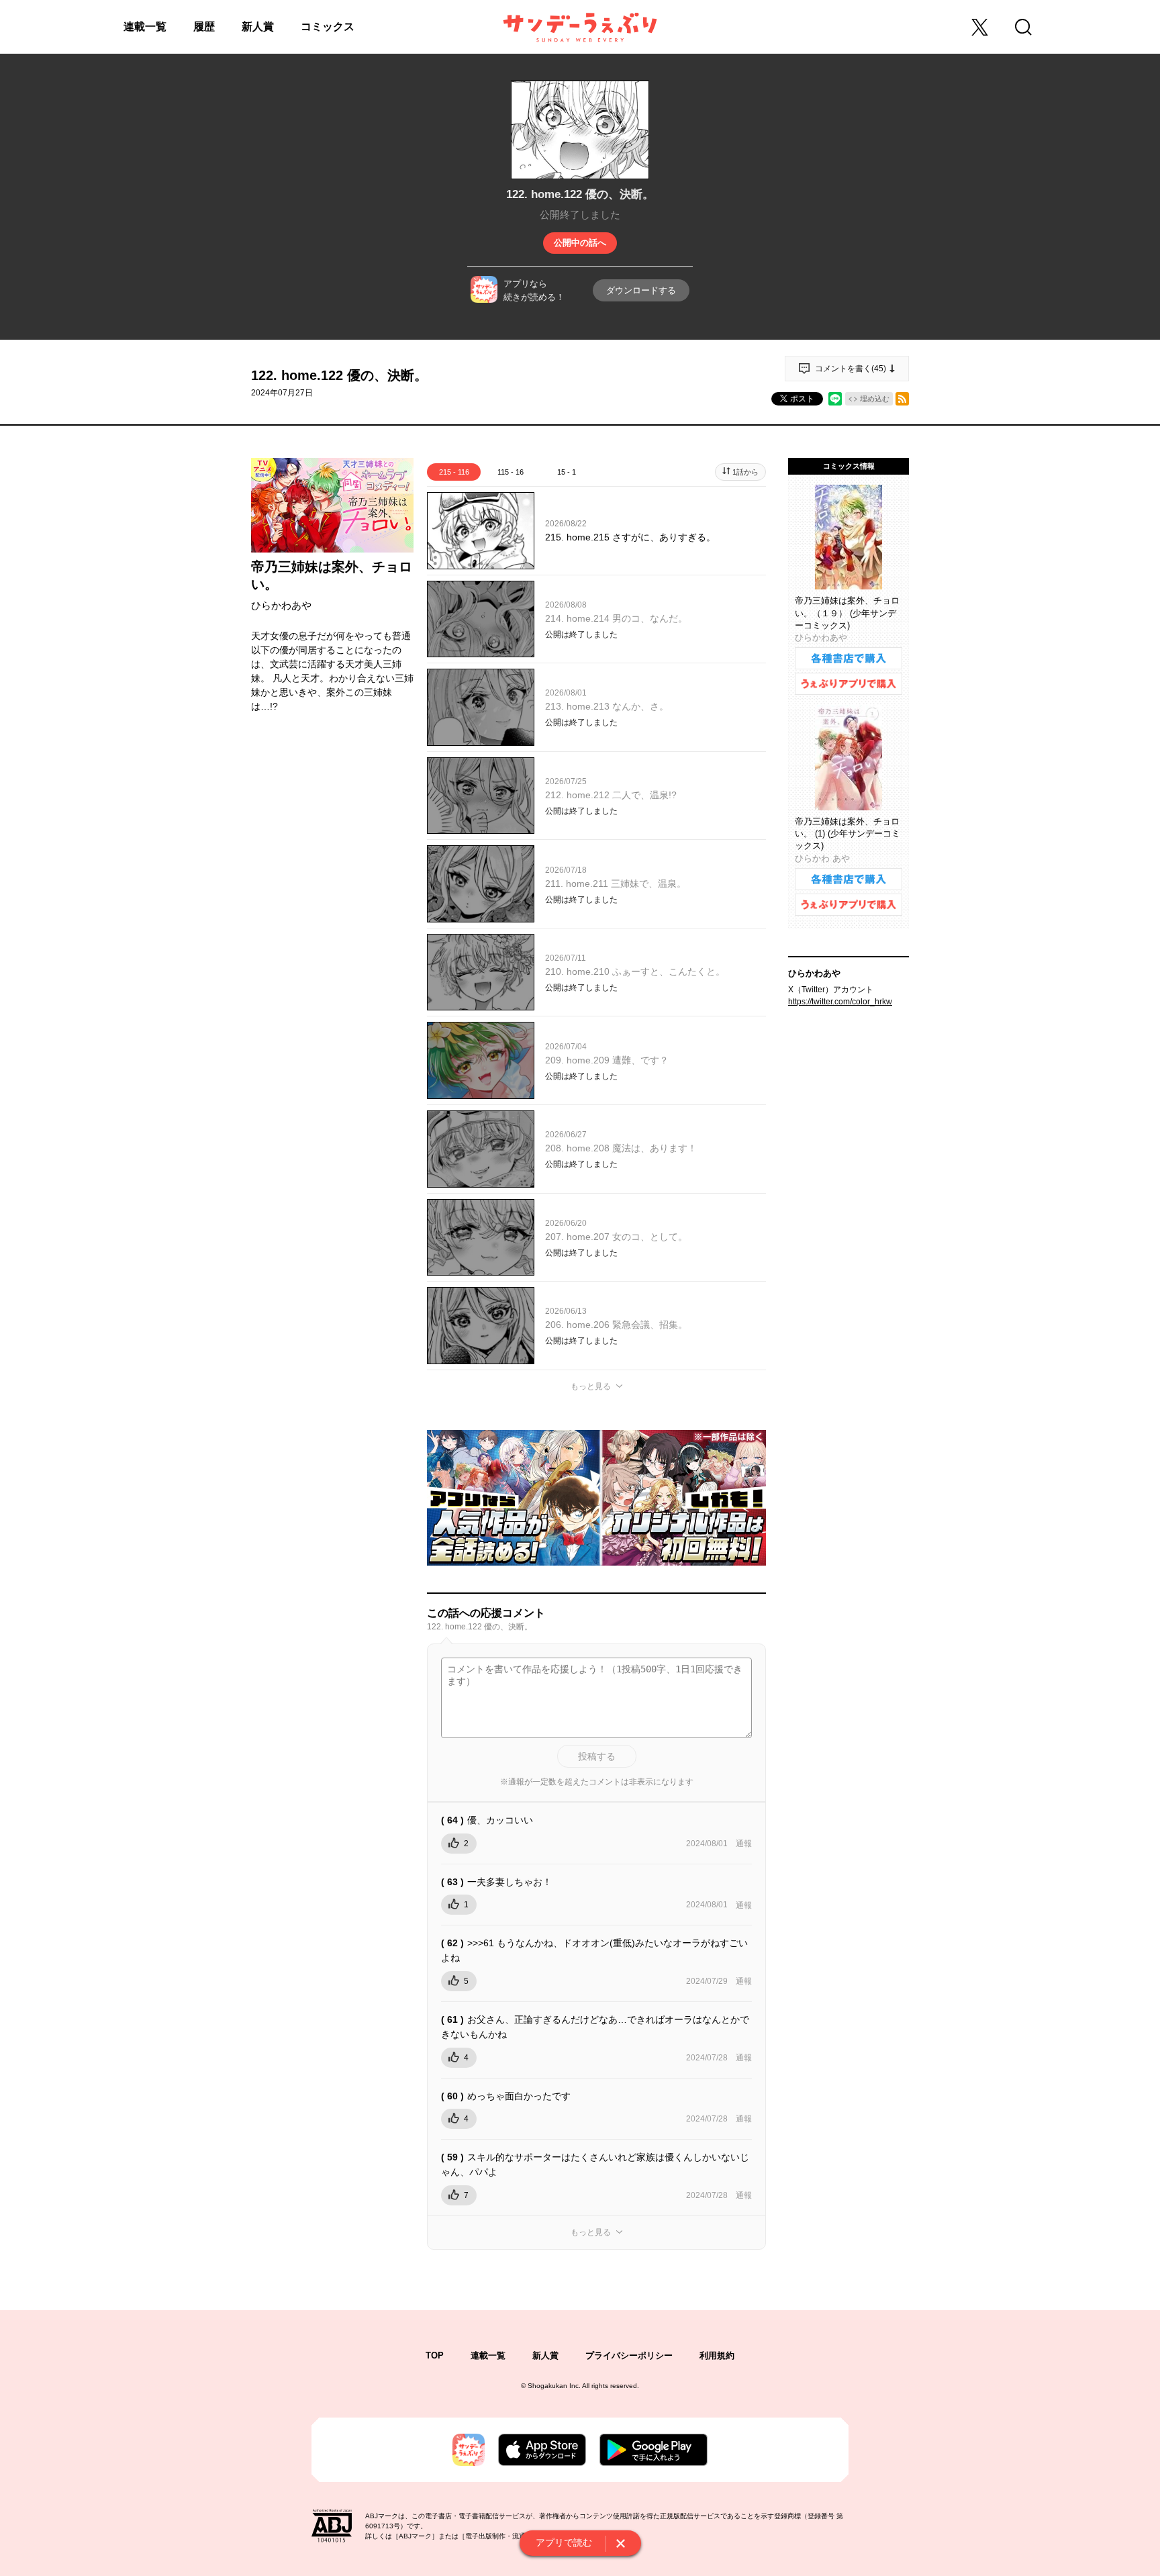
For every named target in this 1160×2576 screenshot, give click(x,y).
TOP (435, 2355)
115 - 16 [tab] (511, 472)
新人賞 (258, 27)
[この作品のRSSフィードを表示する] (902, 399)
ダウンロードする (641, 290)
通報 (744, 1844)
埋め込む (875, 399)
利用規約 (717, 2355)
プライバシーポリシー (629, 2355)
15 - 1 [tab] (567, 472)
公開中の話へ (580, 243)
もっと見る (591, 1386)
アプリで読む (564, 2542)
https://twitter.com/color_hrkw (840, 1002)
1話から (745, 472)
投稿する (597, 1756)
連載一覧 (145, 27)
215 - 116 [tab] (454, 472)
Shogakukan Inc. (554, 2386)
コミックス (328, 27)
